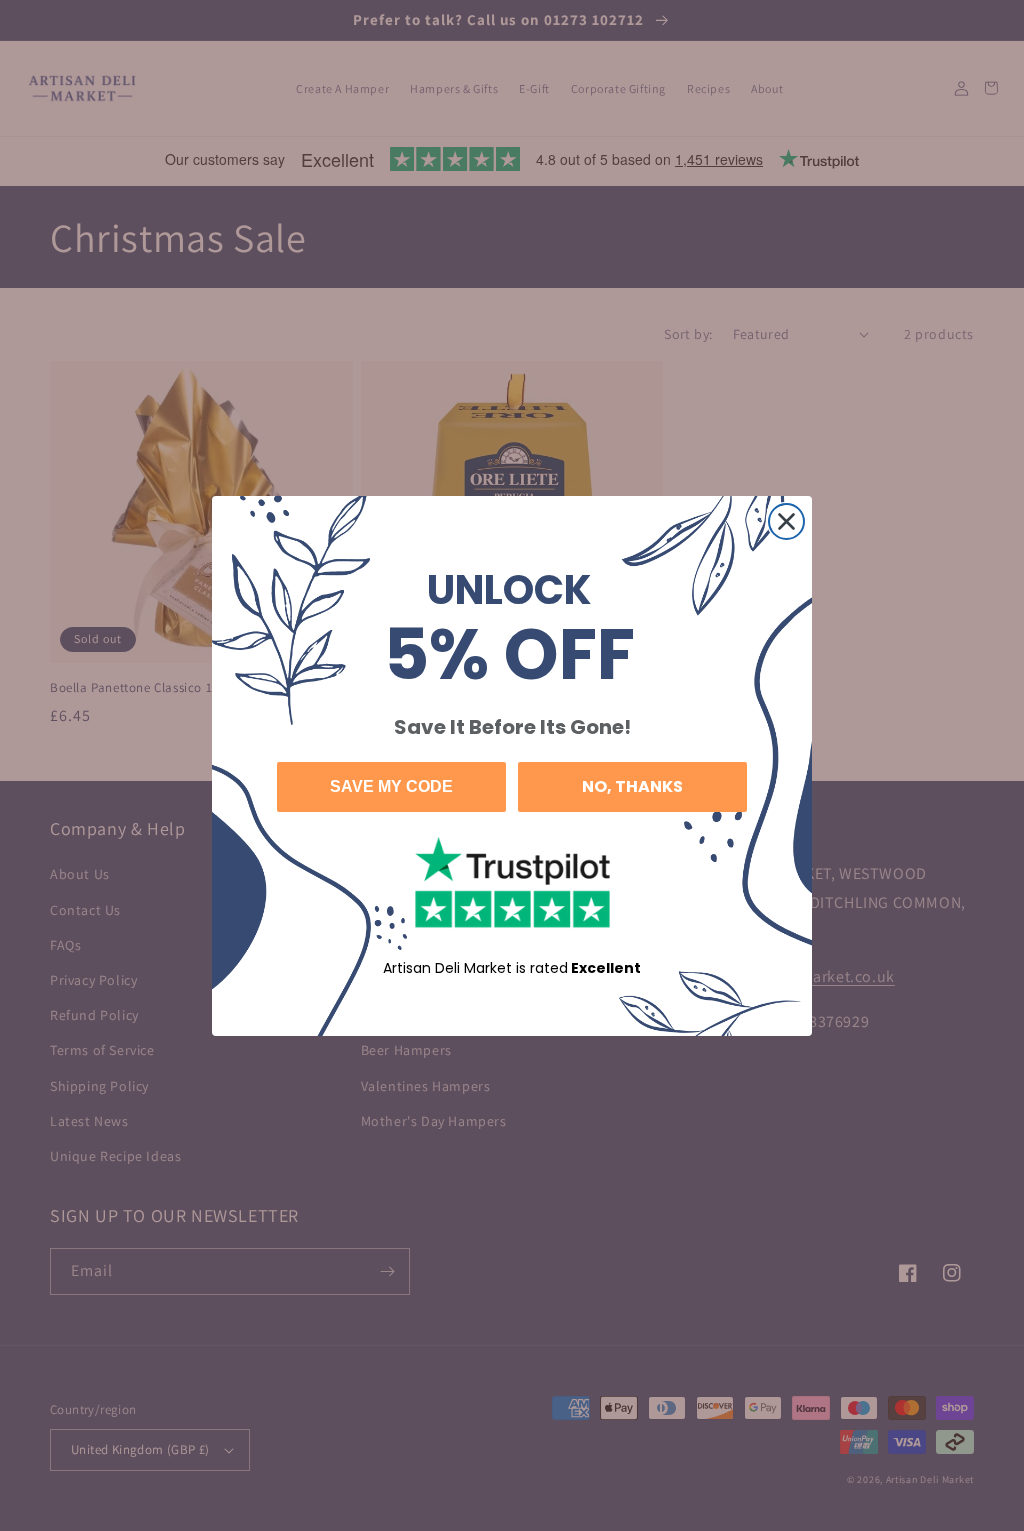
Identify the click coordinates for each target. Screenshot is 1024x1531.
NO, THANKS (632, 786)
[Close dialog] (786, 521)
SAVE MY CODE (391, 786)
